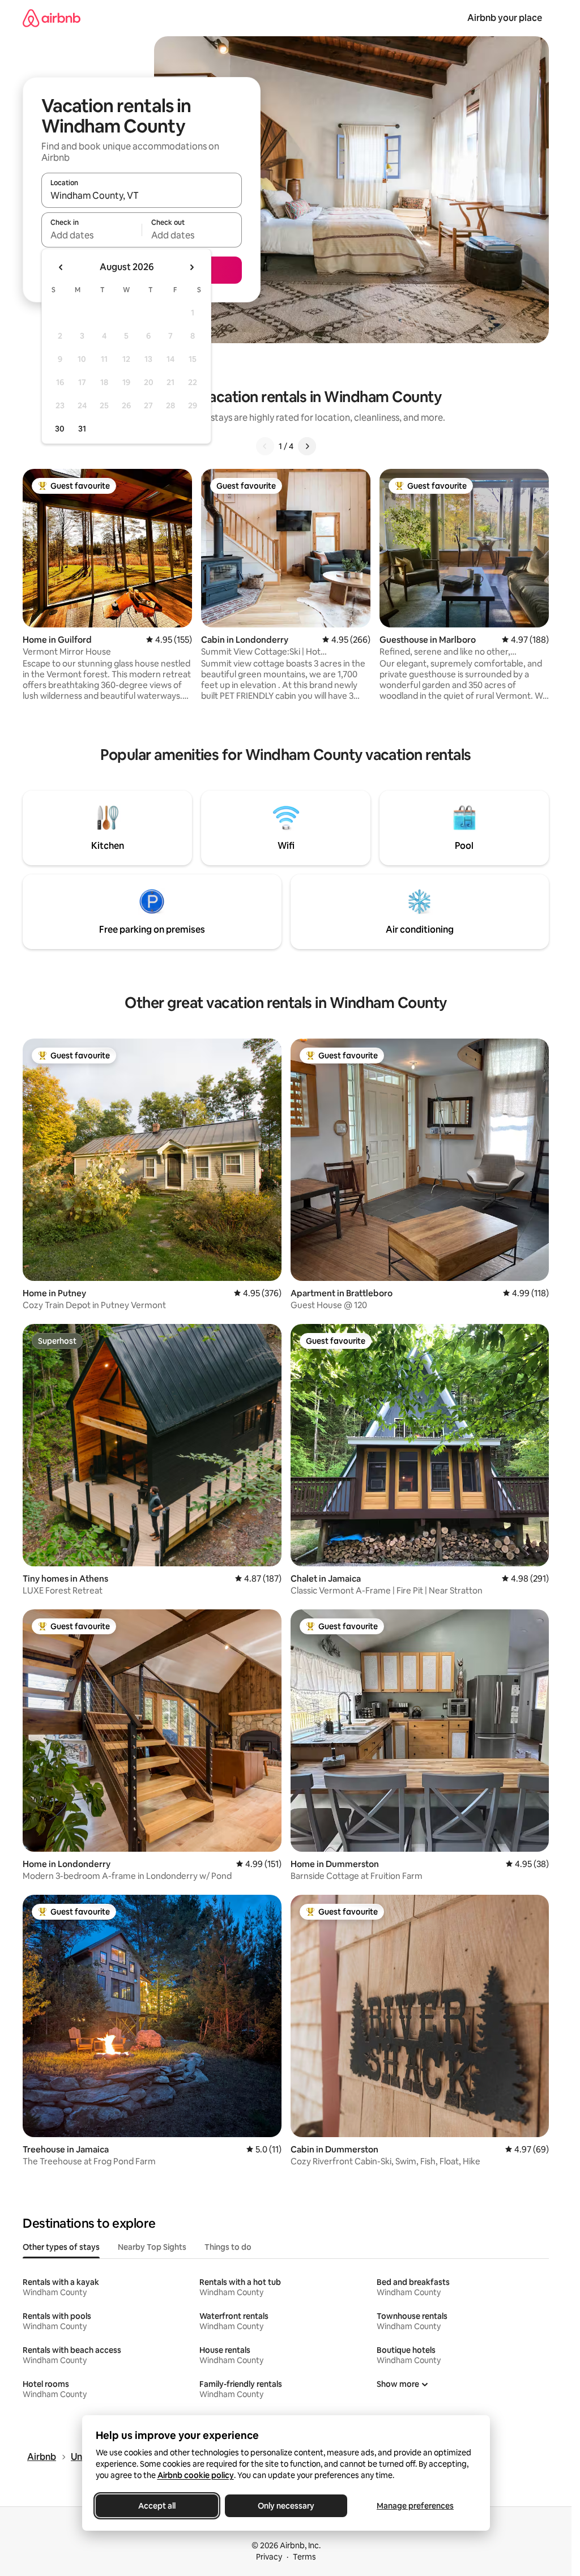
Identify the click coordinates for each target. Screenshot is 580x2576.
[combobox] (142, 195)
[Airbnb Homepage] (52, 18)
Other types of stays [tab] (61, 2247)
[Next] (307, 446)
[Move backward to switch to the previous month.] (61, 267)
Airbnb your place (505, 18)
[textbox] (91, 235)
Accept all (157, 2506)
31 (82, 429)
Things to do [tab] (228, 2247)
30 (60, 429)
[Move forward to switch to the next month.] (191, 267)
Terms (304, 2557)
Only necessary (286, 2506)
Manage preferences (415, 2506)
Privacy (269, 2557)
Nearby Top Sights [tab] (152, 2247)
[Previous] (265, 446)
